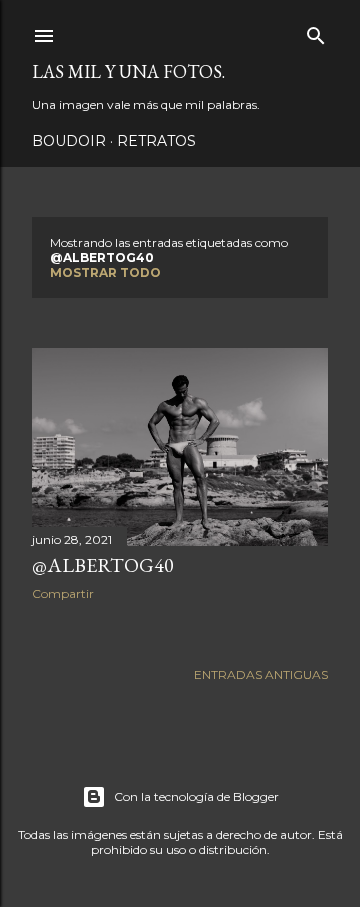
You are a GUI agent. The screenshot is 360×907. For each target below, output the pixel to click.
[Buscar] (316, 31)
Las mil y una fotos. (128, 71)
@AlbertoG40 (103, 565)
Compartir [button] (63, 593)
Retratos (156, 141)
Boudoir (69, 141)
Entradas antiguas (261, 674)
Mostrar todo (105, 272)
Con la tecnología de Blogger (196, 796)
